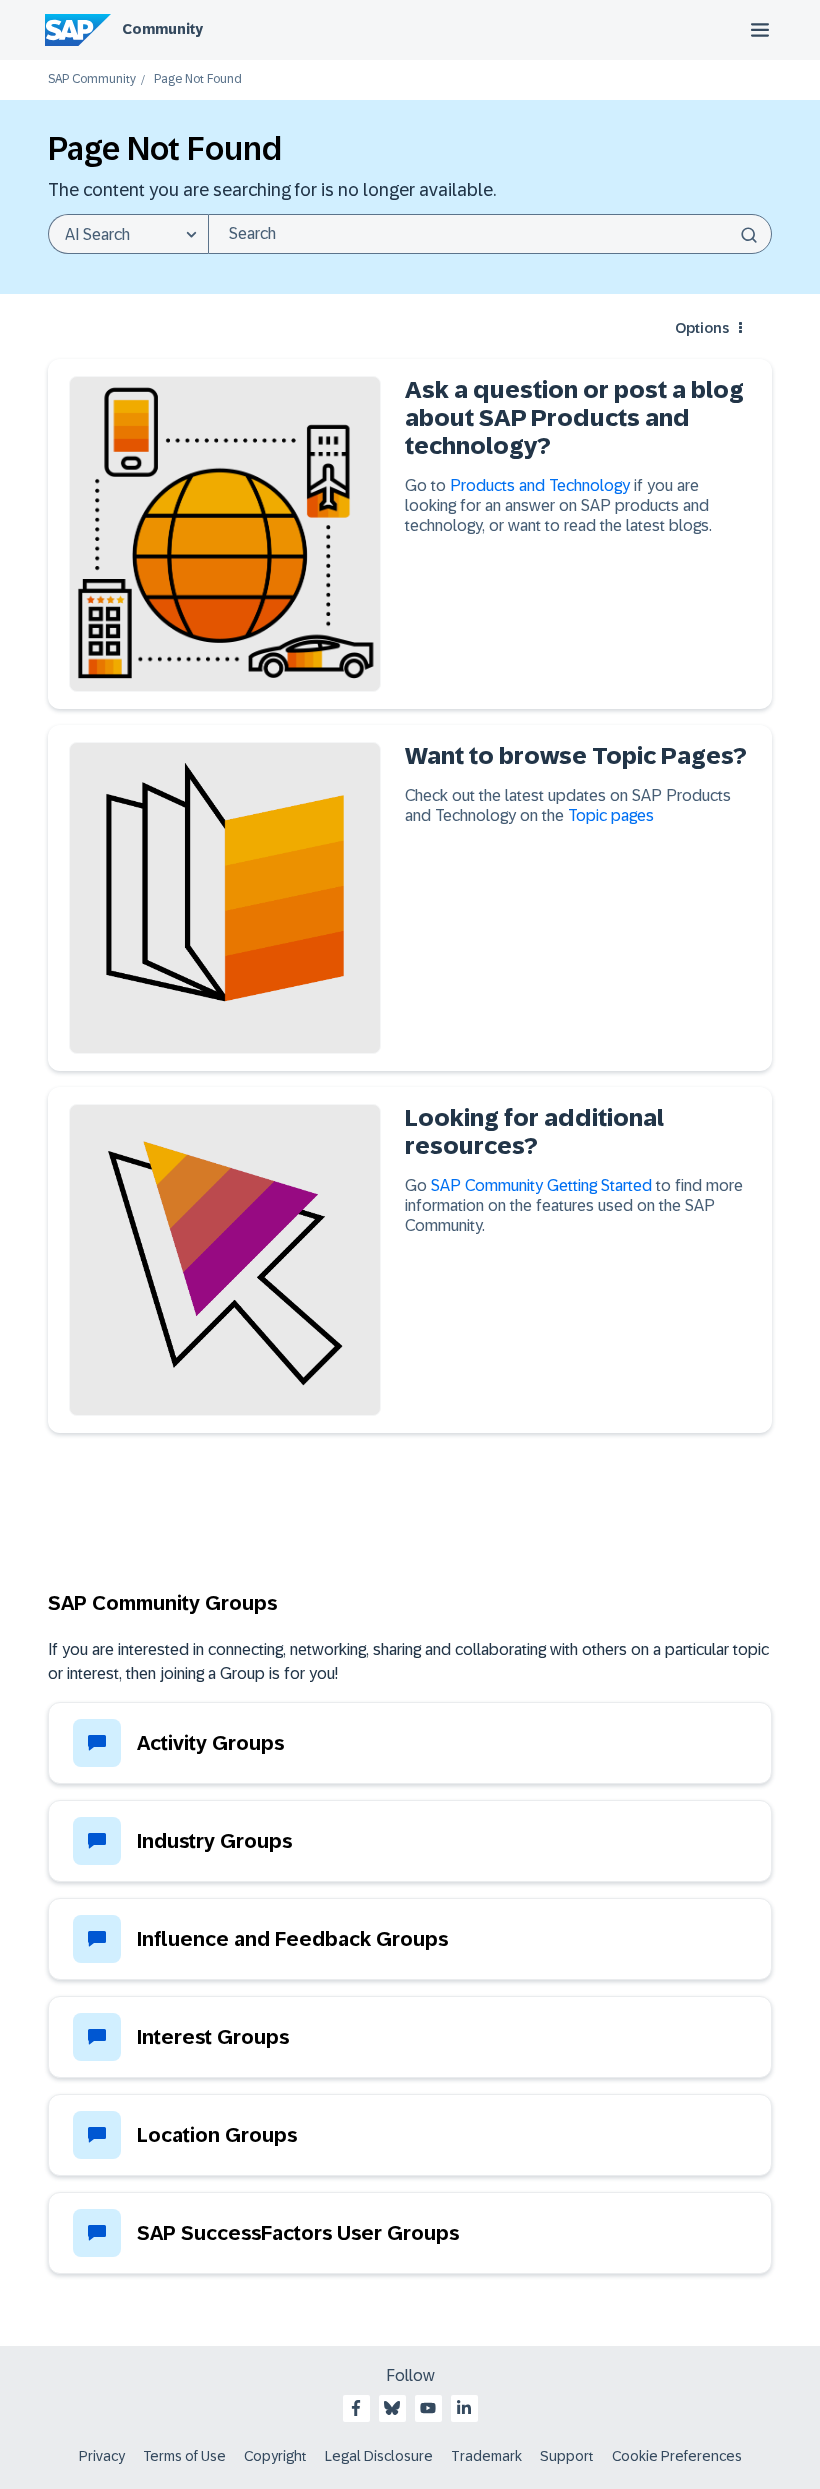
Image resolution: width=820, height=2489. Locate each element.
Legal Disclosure (379, 2456)
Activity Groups (210, 1743)
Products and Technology (542, 485)
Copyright (275, 2456)
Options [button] (702, 328)
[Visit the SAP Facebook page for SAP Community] (356, 2408)
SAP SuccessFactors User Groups (298, 2233)
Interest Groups (213, 2037)
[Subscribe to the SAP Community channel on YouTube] (428, 2408)
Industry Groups (214, 1841)
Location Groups (217, 2135)
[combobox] (490, 234)
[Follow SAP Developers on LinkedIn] (464, 2408)
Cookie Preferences (677, 2456)
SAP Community (92, 79)
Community (162, 29)
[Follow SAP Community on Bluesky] (392, 2408)
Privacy (102, 2456)
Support (567, 2456)
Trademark (486, 2456)
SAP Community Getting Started (541, 1185)
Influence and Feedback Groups (292, 1939)
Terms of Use (184, 2456)
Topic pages (611, 815)
